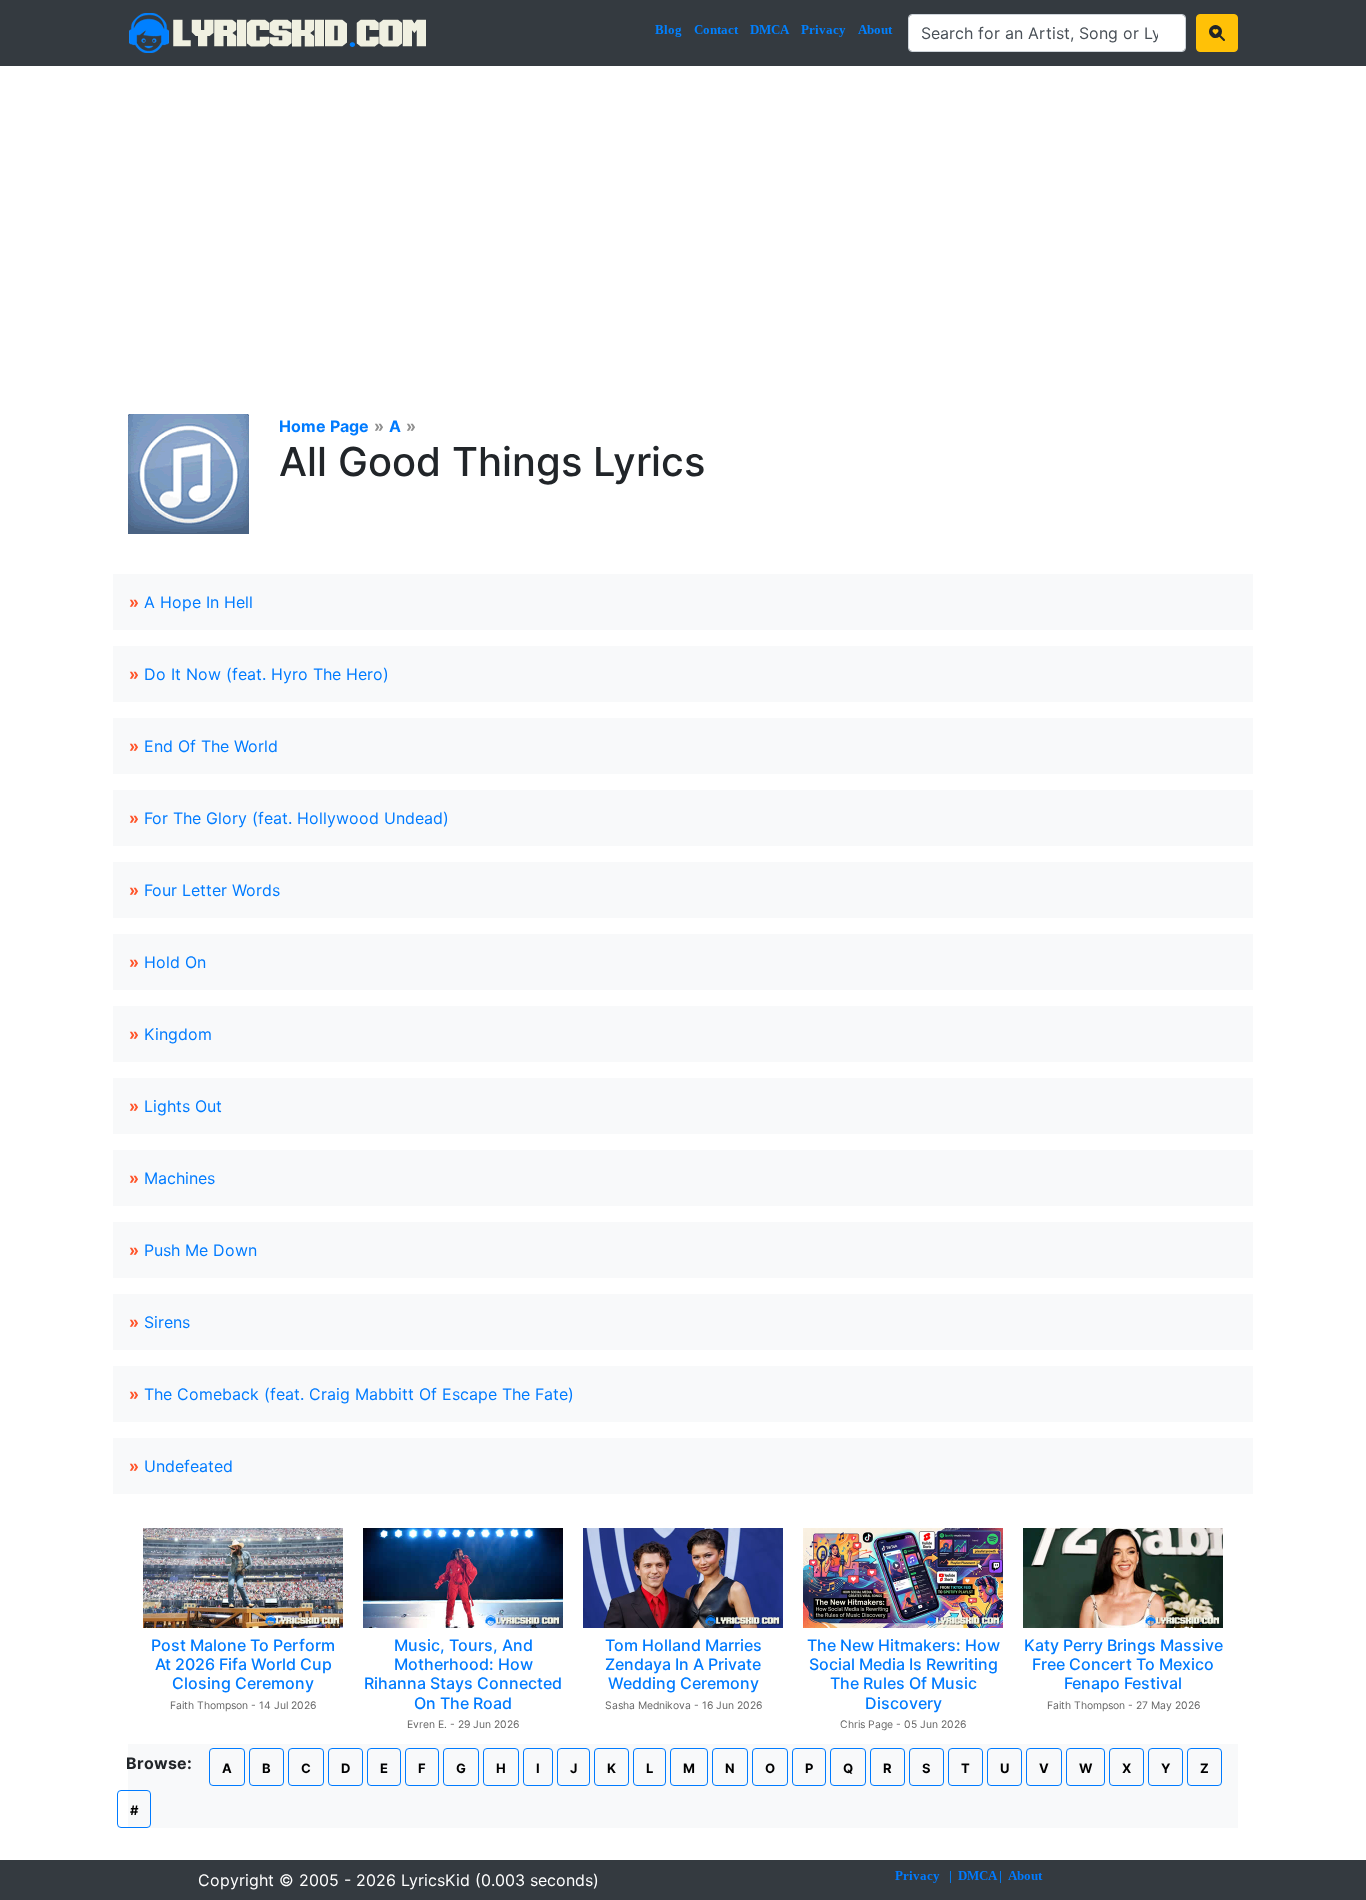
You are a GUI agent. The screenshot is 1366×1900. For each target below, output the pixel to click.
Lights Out (183, 1106)
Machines (179, 1178)
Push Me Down (200, 1250)
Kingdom (178, 1034)
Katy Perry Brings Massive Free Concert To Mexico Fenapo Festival (1123, 1664)
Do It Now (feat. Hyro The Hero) (266, 674)
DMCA (769, 29)
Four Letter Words (212, 890)
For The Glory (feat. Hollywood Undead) (296, 818)
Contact (716, 29)
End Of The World (211, 746)
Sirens (167, 1322)
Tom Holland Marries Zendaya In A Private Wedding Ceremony (683, 1664)
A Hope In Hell (198, 602)
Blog (668, 29)
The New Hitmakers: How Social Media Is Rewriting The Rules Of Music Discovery (903, 1674)
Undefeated (188, 1466)
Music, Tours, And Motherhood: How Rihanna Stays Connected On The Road (463, 1674)
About (875, 29)
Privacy (823, 29)
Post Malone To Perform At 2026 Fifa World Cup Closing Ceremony (243, 1664)
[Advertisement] (683, 216)
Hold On (175, 962)
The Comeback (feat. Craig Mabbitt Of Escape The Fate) (359, 1394)
